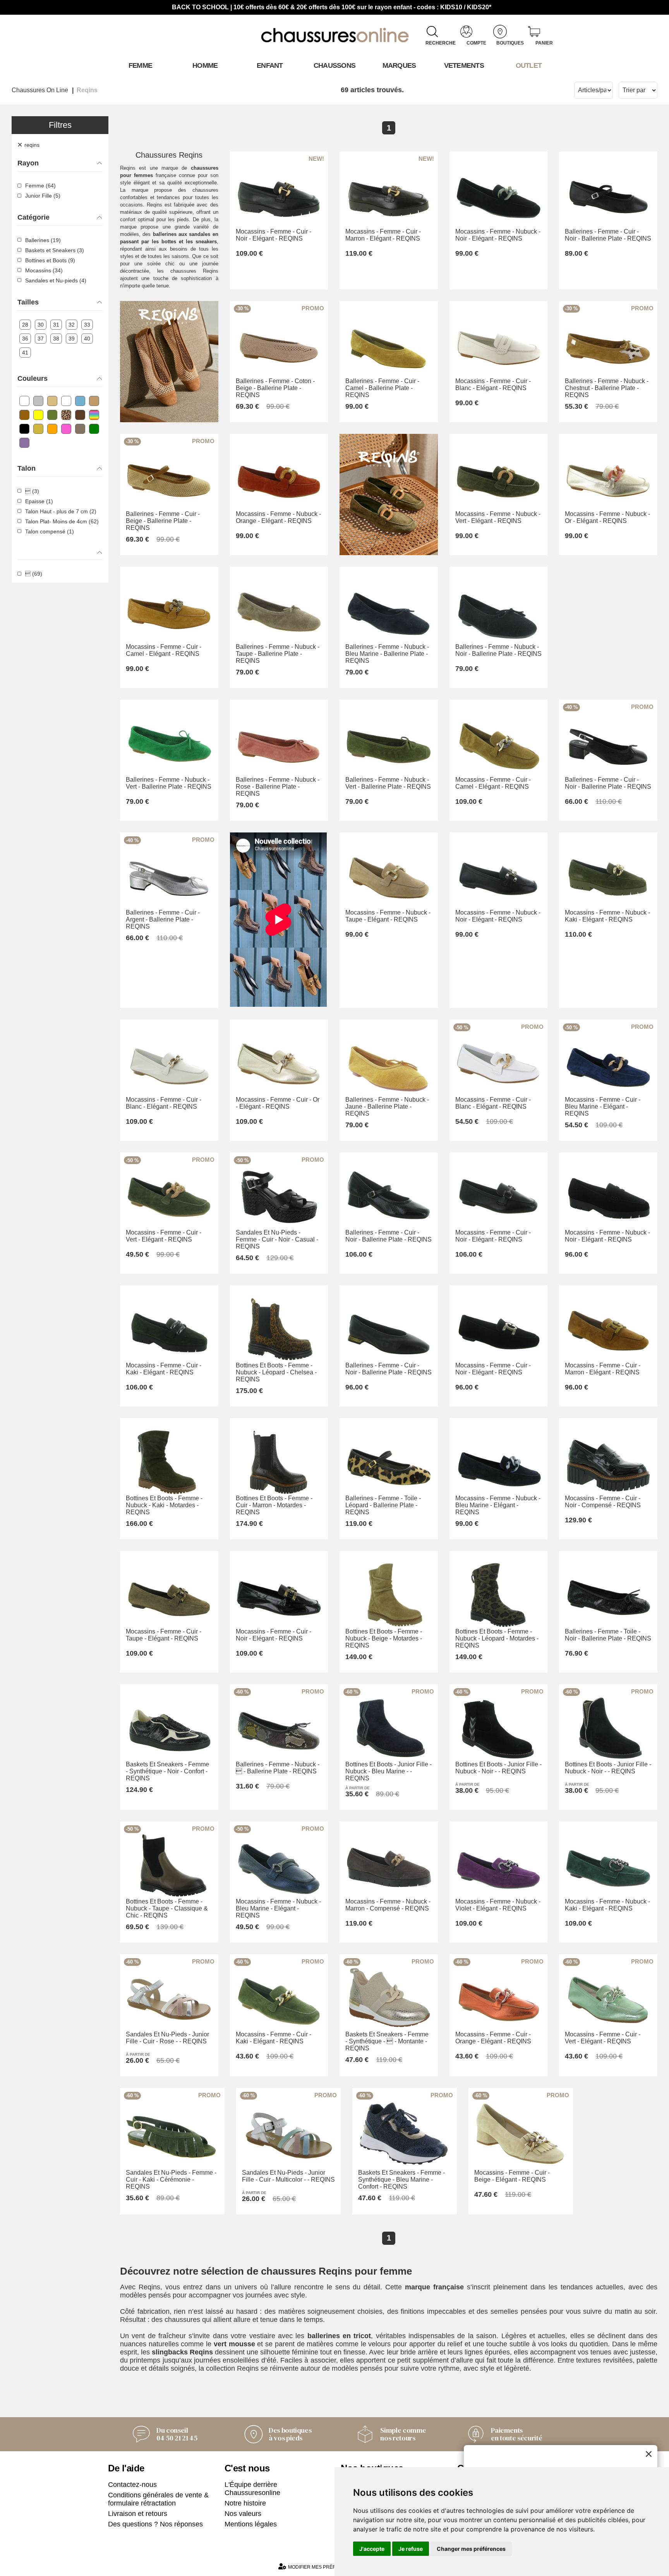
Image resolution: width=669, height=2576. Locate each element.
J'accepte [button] (372, 2549)
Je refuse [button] (411, 2549)
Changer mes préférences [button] (471, 2549)
